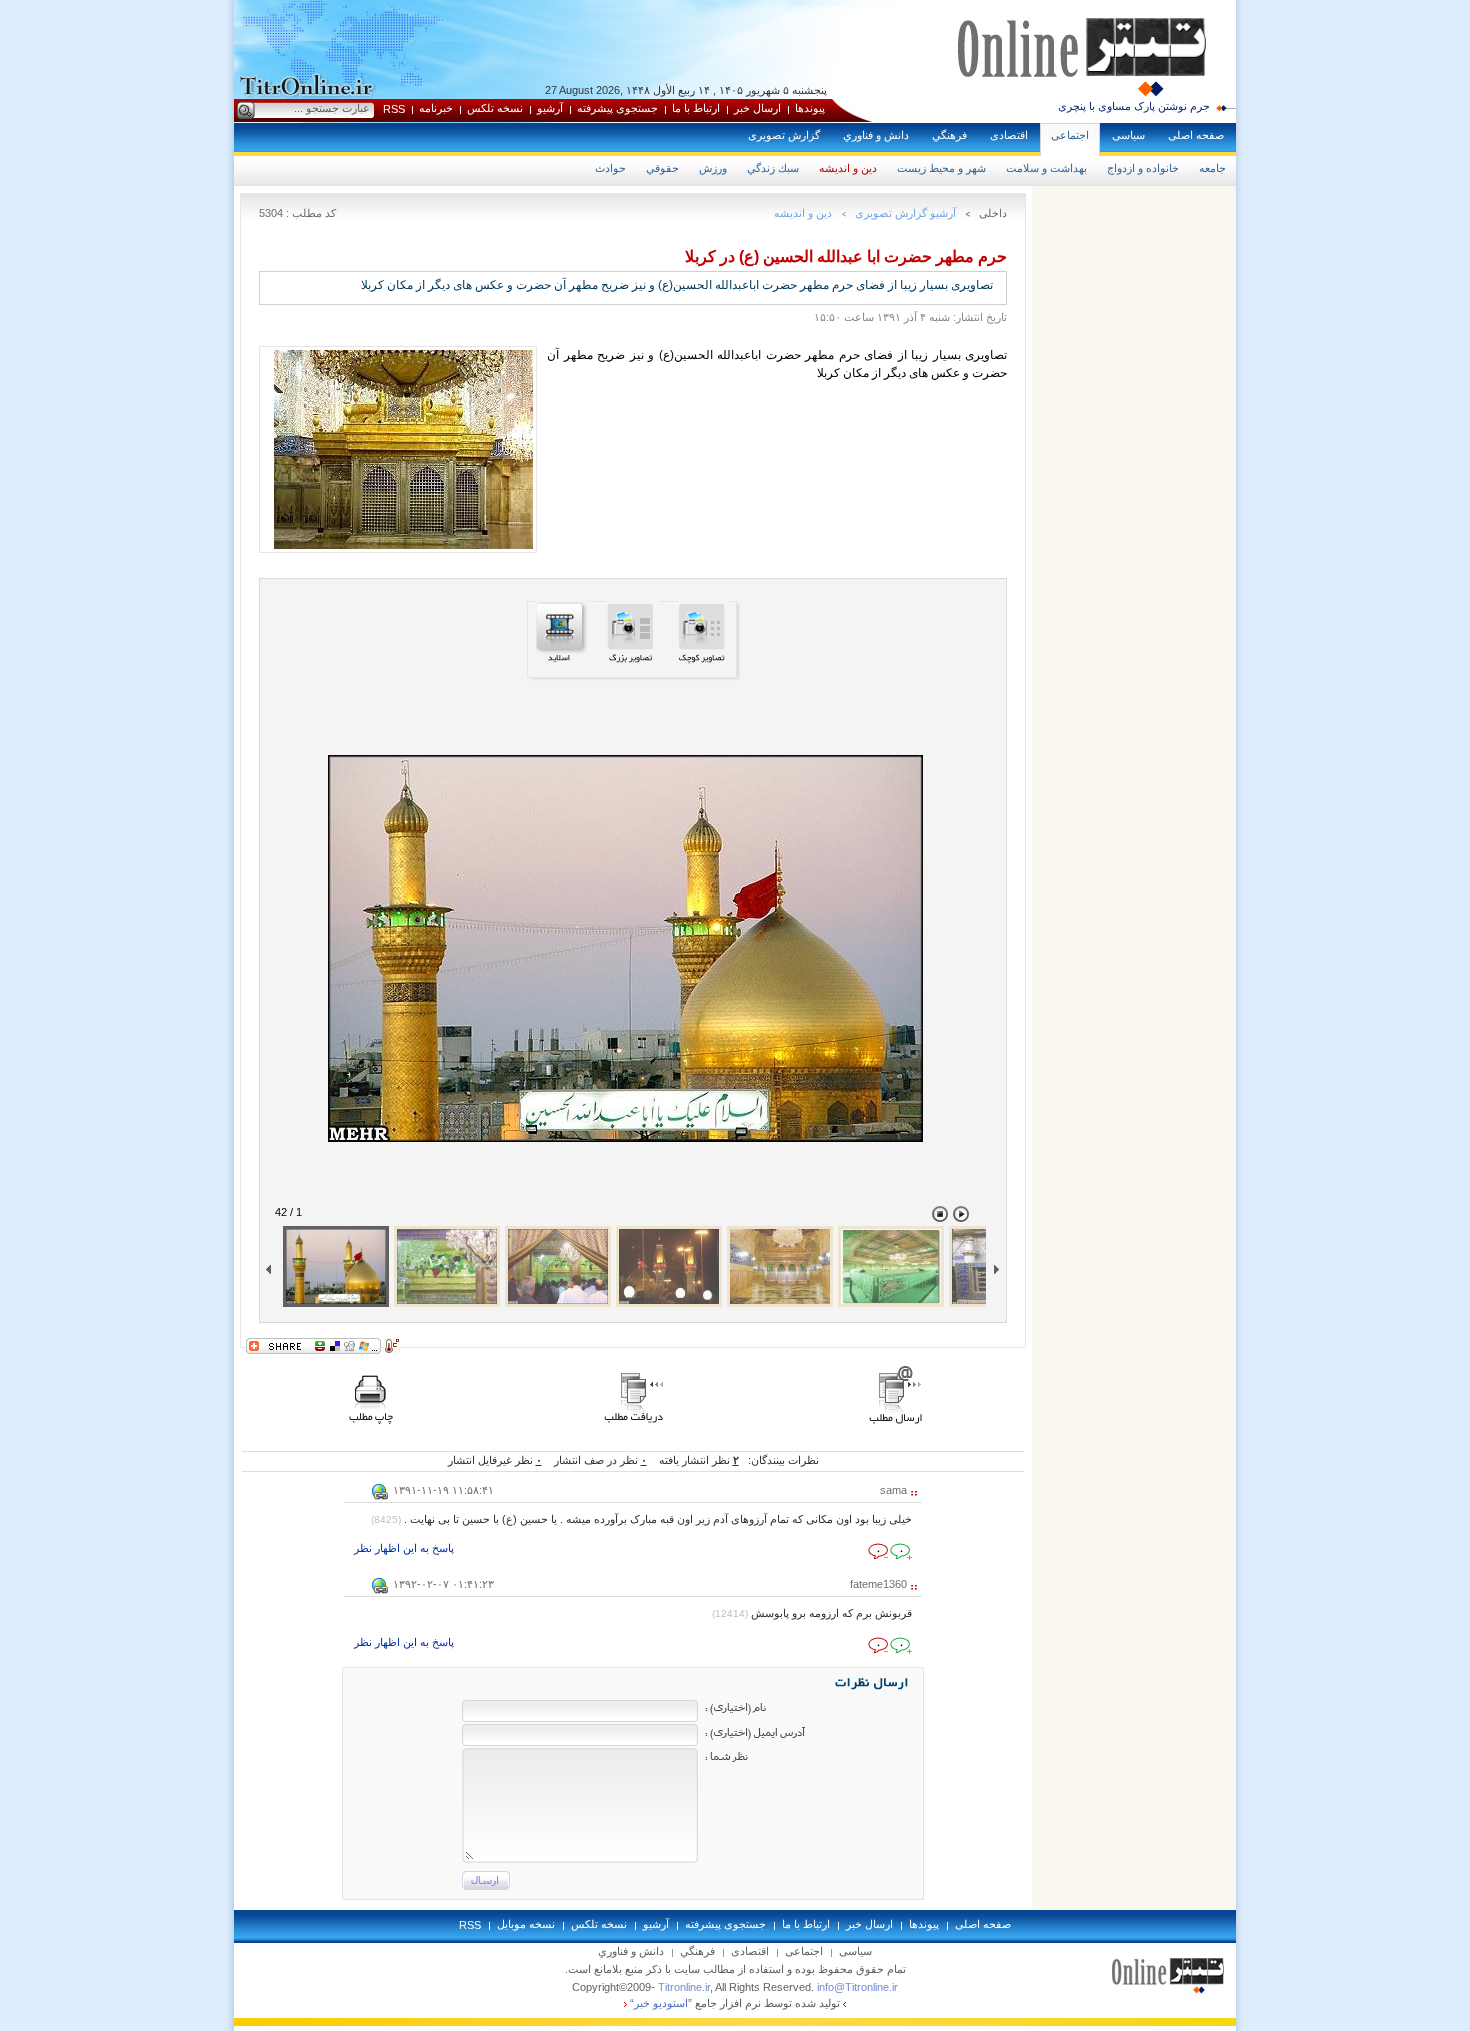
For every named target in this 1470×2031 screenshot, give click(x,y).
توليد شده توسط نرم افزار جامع (735, 2003)
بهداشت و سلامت (1046, 168)
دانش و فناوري (876, 135)
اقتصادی (1009, 135)
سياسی (1128, 135)
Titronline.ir (684, 1987)
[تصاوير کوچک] (704, 661)
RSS (394, 109)
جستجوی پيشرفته (617, 108)
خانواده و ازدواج (1143, 168)
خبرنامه (436, 108)
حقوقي (662, 168)
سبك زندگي (773, 168)
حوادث (610, 168)
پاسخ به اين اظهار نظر (404, 1548)
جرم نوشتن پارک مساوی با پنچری (1134, 106)
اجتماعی (1070, 135)
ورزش (713, 168)
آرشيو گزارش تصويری (905, 213)
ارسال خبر (757, 108)
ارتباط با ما (696, 108)
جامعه (1212, 168)
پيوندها (810, 108)
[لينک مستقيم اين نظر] (380, 1496)
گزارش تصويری (784, 135)
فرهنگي (949, 135)
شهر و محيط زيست (941, 168)
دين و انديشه (848, 168)
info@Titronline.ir (857, 1987)
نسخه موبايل (526, 1924)
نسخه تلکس (495, 108)
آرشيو (550, 108)
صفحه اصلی (1196, 135)
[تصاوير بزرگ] (633, 661)
